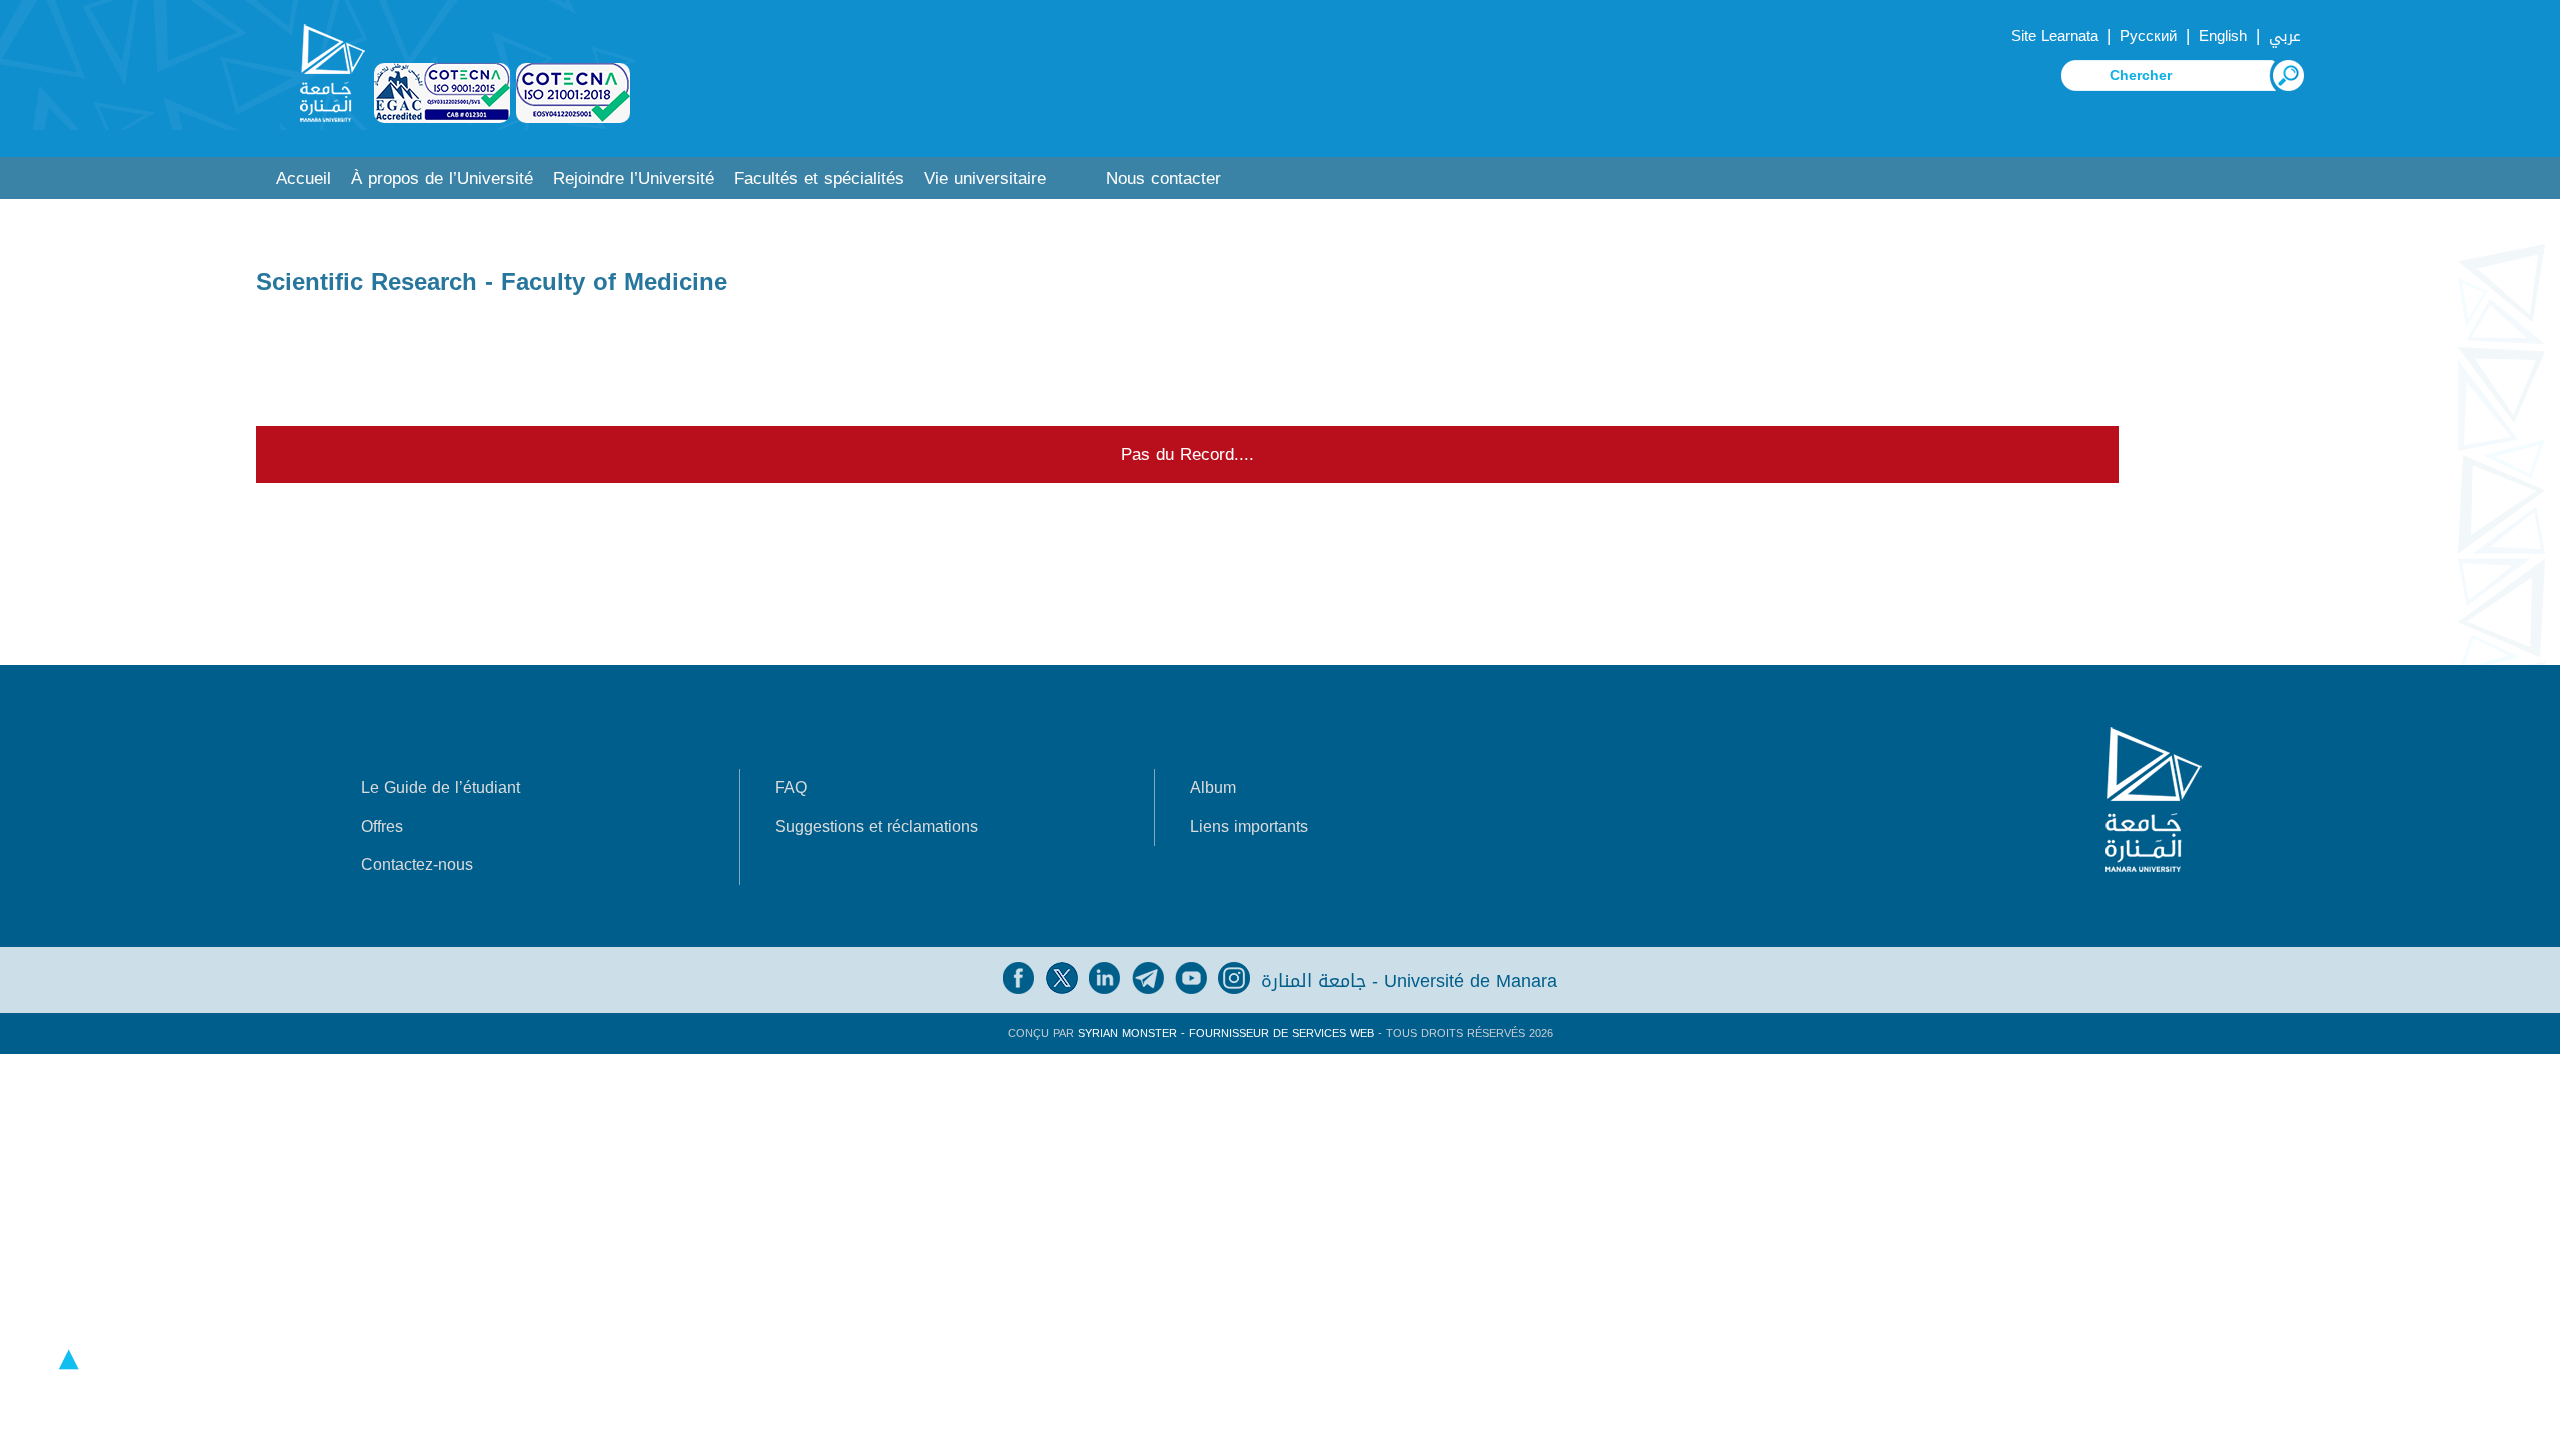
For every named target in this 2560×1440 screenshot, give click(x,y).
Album (1213, 787)
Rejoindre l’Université (633, 178)
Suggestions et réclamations (876, 826)
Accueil (303, 178)
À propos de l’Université (442, 178)
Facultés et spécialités (819, 178)
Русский (2148, 36)
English (2223, 36)
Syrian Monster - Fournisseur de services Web (1226, 1033)
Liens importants (1249, 826)
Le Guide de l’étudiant (440, 787)
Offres (382, 826)
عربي (2285, 36)
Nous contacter (1163, 178)
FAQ (791, 787)
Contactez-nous (417, 864)
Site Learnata (2054, 36)
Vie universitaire (985, 178)
